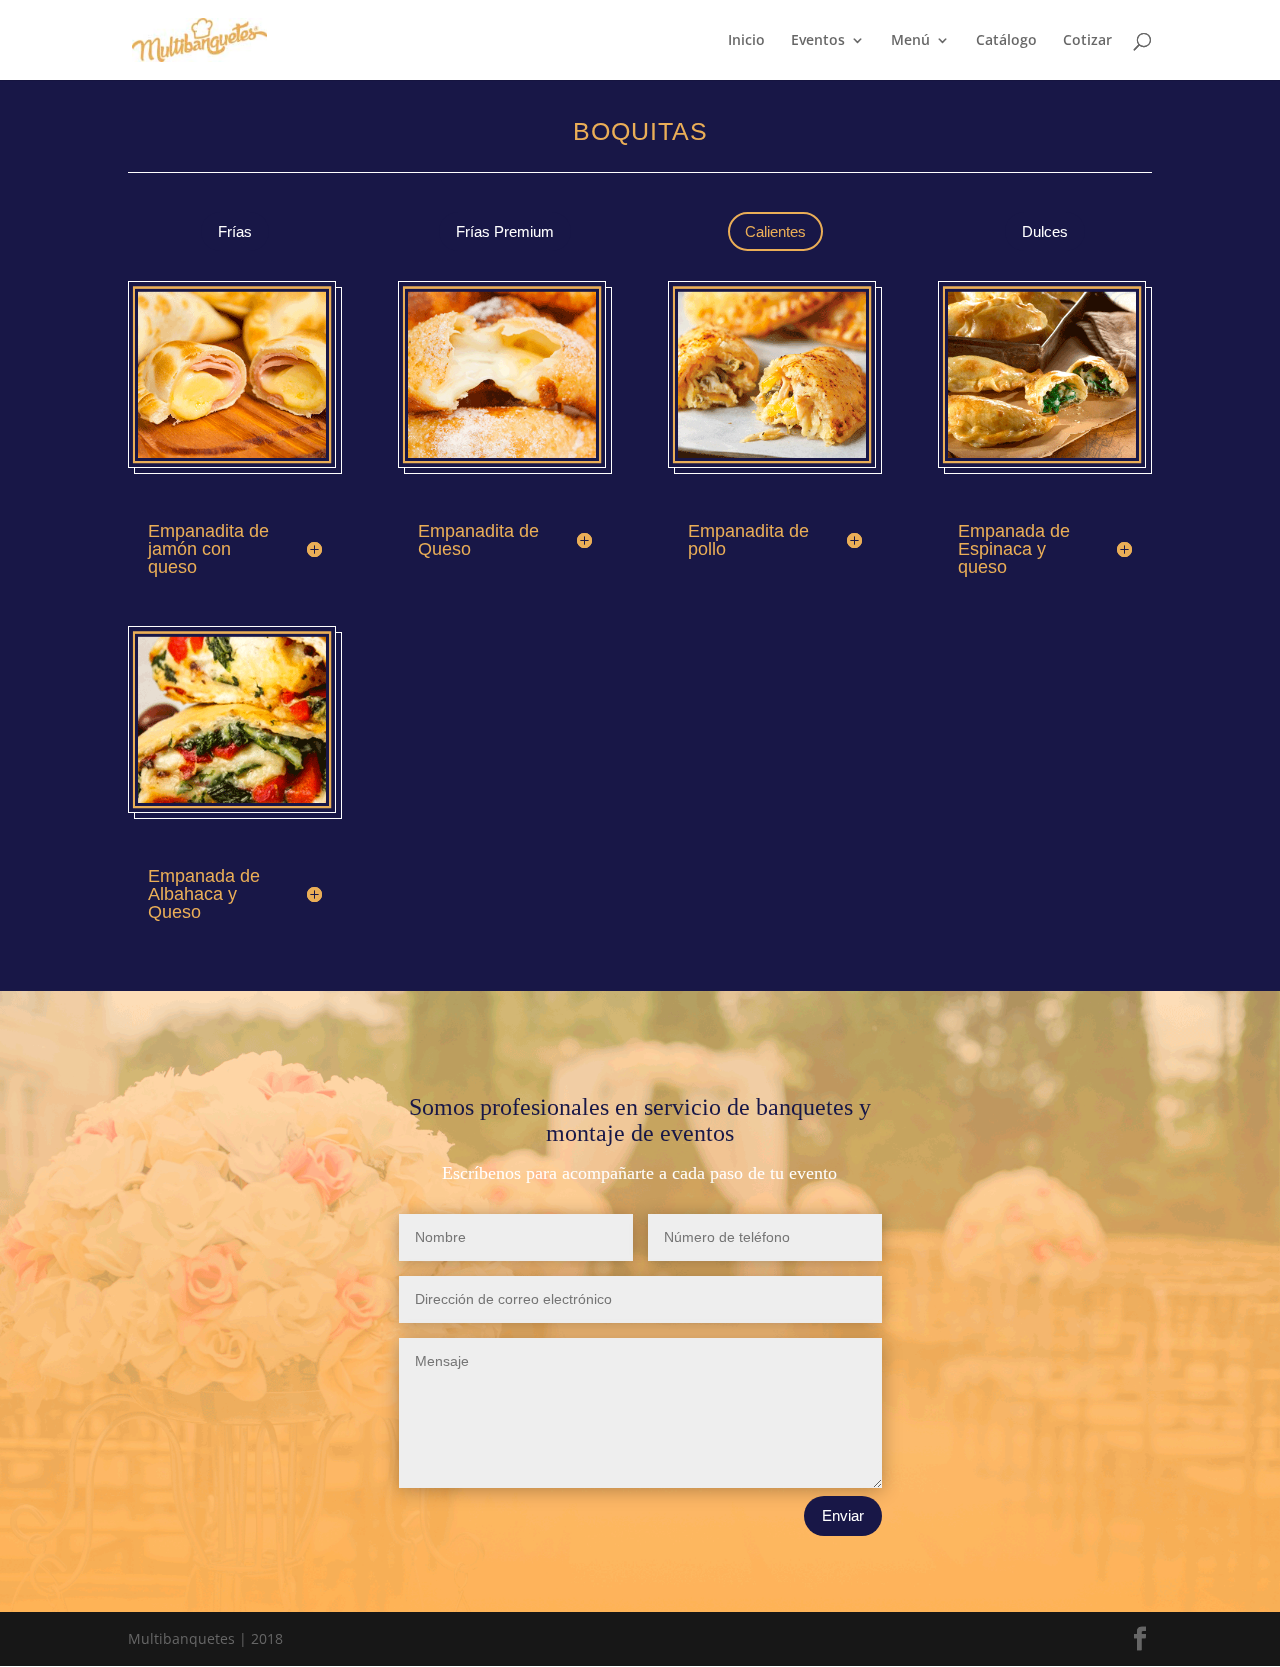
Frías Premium (505, 231)
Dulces (1045, 231)
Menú (910, 41)
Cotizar (1087, 41)
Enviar (843, 1515)
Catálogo (1006, 41)
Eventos (818, 41)
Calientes (775, 231)
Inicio (746, 41)
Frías (235, 231)
